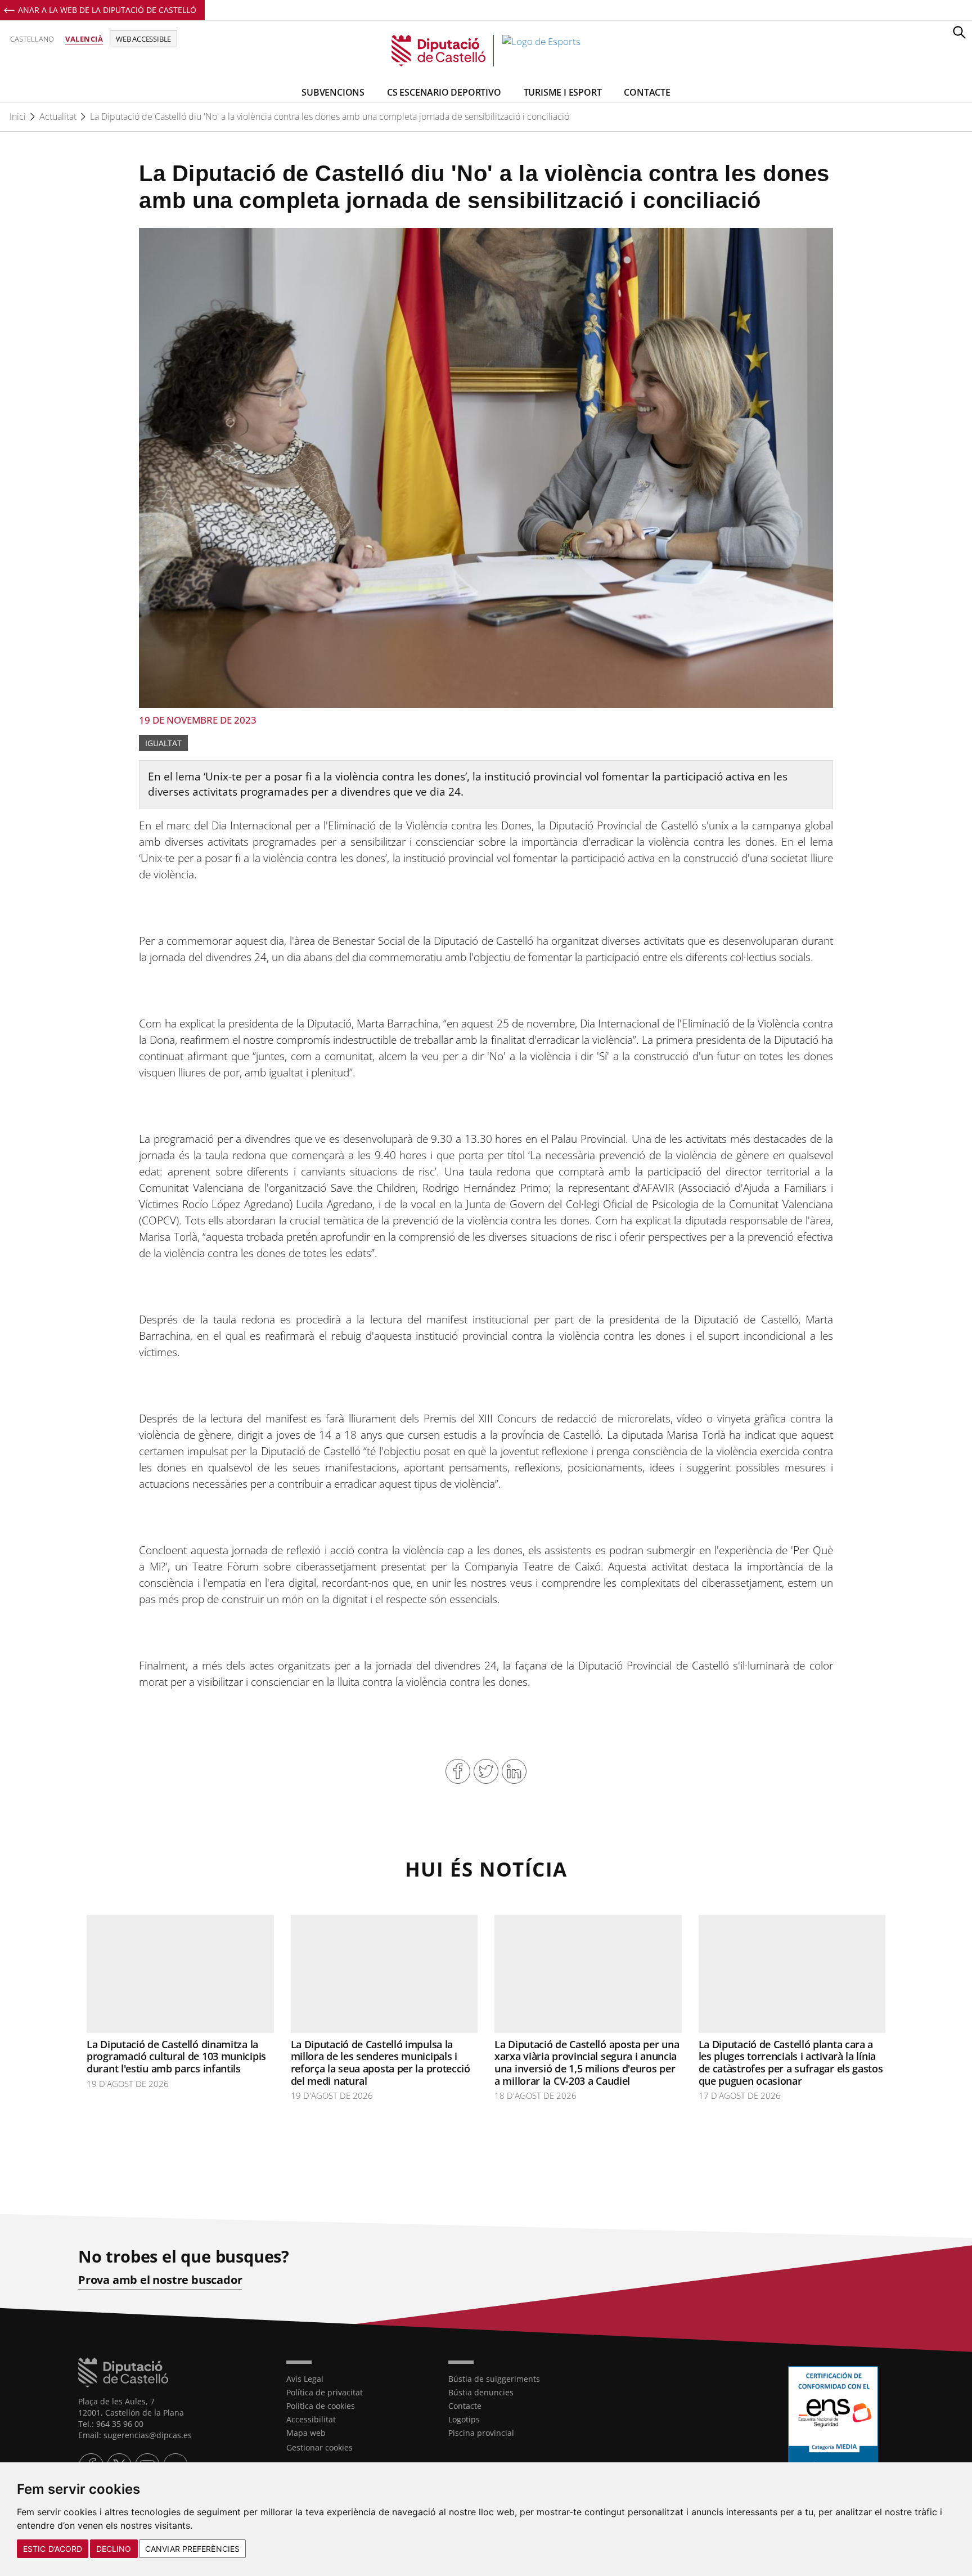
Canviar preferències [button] (192, 2549)
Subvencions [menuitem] (333, 92)
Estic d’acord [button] (53, 2549)
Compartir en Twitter (486, 1771)
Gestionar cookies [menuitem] (319, 2447)
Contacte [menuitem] (647, 92)
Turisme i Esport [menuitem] (563, 92)
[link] (486, 51)
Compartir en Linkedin (514, 1771)
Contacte (465, 2406)
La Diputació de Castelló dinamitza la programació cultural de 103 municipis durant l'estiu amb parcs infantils (176, 2056)
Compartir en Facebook (458, 1771)
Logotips (464, 2419)
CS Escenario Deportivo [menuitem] (444, 92)
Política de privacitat (325, 2392)
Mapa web (306, 2433)
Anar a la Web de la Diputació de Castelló (107, 10)
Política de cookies (321, 2406)
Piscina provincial (481, 2433)
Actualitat (58, 116)
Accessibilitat (311, 2419)
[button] (959, 32)
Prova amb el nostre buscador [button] (160, 2280)
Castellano (32, 39)
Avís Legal (305, 2379)
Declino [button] (114, 2549)
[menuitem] (359, 2379)
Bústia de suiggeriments (494, 2379)
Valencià (84, 39)
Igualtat (163, 743)
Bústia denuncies (481, 2392)
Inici (18, 116)
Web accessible (143, 39)
